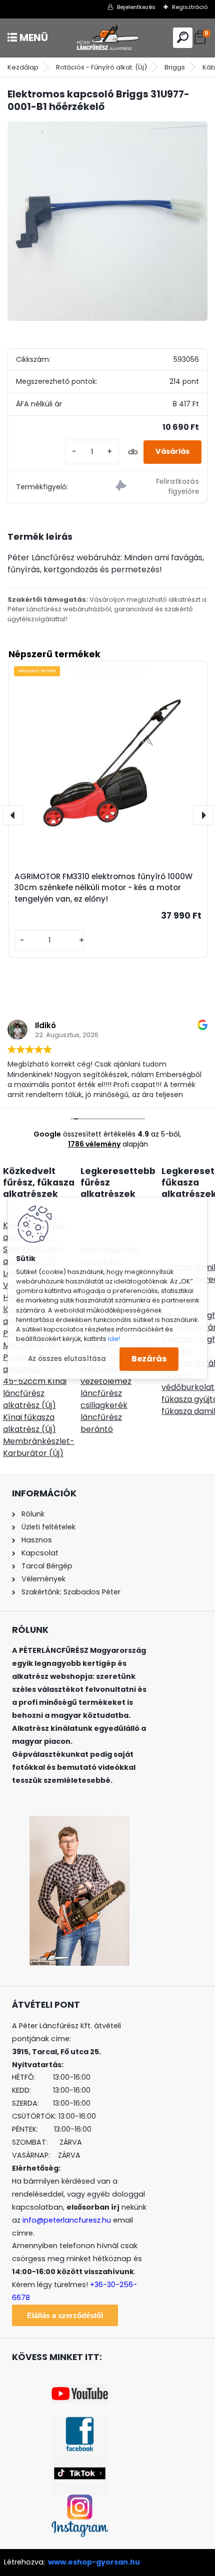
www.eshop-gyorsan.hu (94, 2562)
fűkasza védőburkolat (188, 1381)
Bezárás (149, 1359)
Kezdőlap (23, 67)
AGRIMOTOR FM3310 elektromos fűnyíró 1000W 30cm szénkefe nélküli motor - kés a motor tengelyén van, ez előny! (103, 888)
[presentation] (13, 815)
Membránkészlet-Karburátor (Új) (39, 1447)
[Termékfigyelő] (157, 487)
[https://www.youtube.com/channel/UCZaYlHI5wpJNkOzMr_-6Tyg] (80, 2391)
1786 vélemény (94, 1144)
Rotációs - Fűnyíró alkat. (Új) (101, 67)
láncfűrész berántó (101, 1423)
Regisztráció (190, 7)
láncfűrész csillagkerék (104, 1399)
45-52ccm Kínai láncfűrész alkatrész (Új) (35, 1393)
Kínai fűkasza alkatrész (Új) (29, 1423)
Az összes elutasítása (67, 1359)
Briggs (175, 67)
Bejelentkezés (136, 7)
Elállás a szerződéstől (65, 2315)
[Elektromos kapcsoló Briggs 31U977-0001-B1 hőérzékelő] (107, 221)
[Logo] (107, 38)
